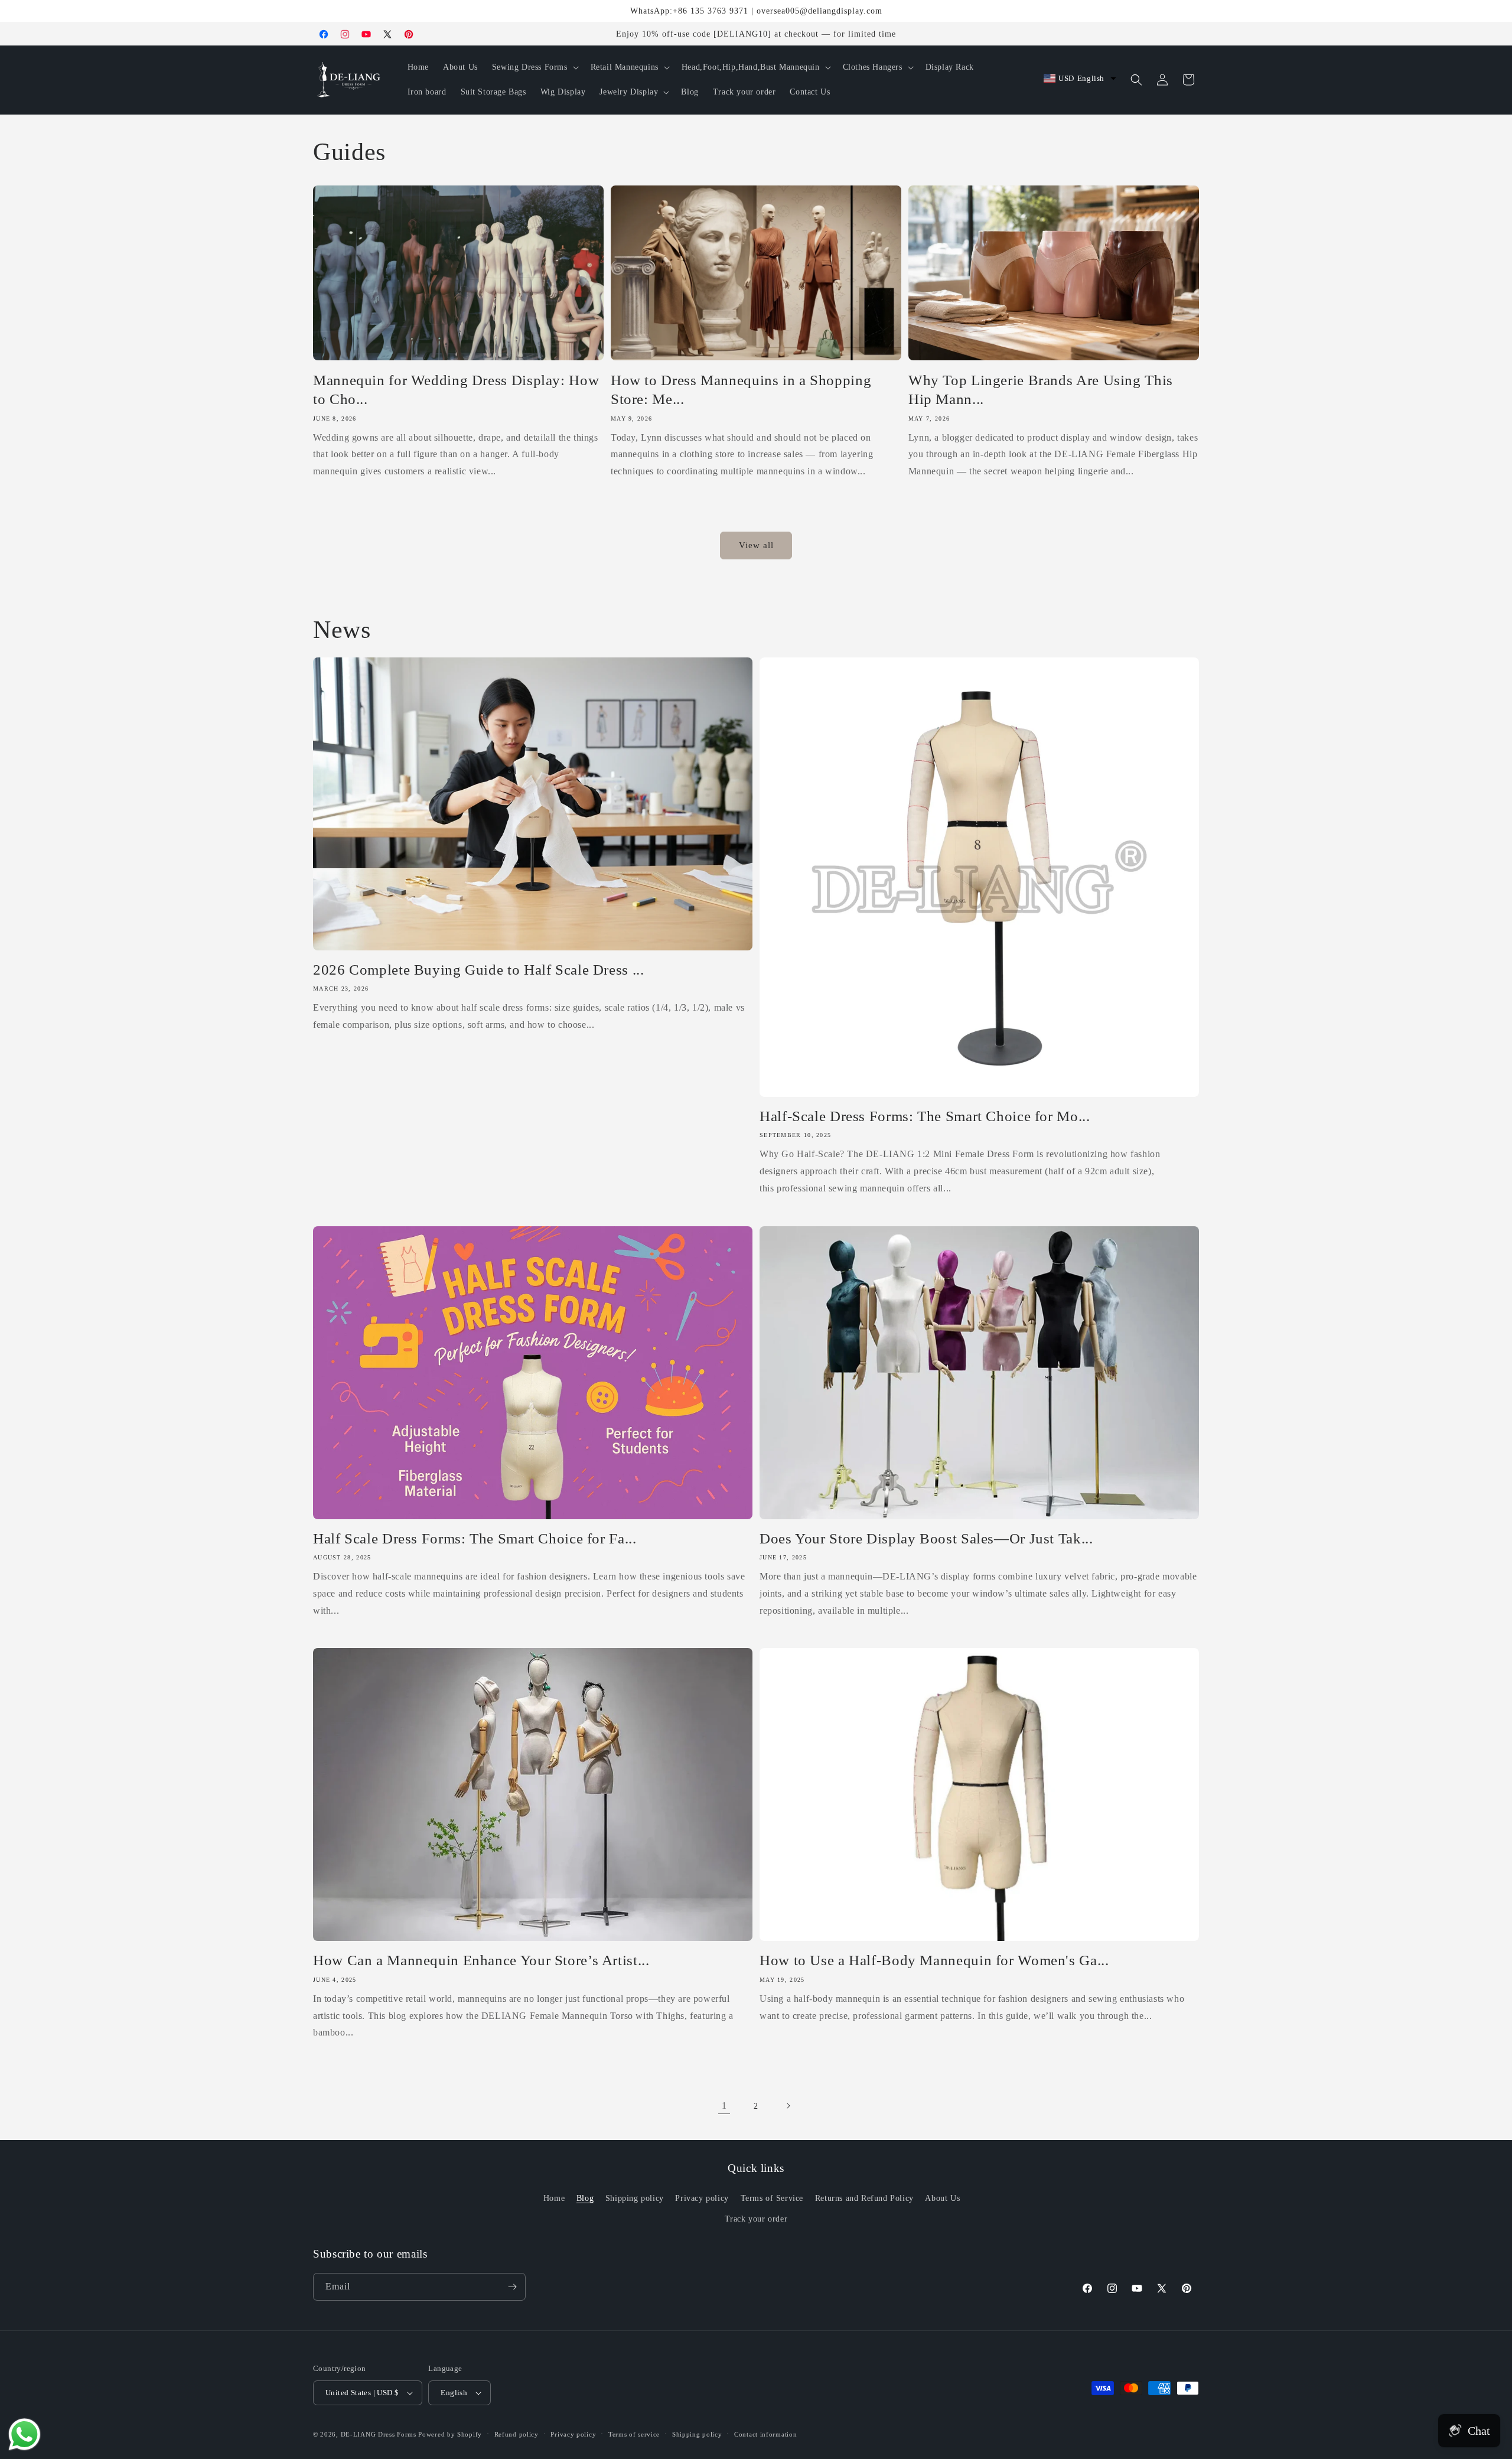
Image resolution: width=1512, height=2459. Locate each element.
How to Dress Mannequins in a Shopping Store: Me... (741, 390)
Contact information (765, 2434)
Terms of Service (772, 2198)
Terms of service (634, 2434)
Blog (585, 2198)
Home (554, 2198)
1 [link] (724, 2105)
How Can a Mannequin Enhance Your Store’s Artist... (481, 1960)
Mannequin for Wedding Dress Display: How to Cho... (456, 390)
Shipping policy (635, 2198)
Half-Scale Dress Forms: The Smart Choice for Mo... (925, 1116)
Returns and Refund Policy (864, 2198)
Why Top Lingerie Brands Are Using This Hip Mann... (1041, 390)
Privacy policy (702, 2198)
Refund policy (517, 2434)
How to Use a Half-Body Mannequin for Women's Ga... (934, 1960)
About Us (942, 2198)
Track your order (756, 2219)
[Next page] (788, 2106)
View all (756, 545)
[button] (534, 67)
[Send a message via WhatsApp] (25, 2434)
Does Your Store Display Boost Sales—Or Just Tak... (926, 1538)
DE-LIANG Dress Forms (379, 2434)
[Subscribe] (512, 2287)
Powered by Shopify (450, 2434)
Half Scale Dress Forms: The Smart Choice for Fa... (475, 1538)
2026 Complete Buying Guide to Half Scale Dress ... (479, 970)
